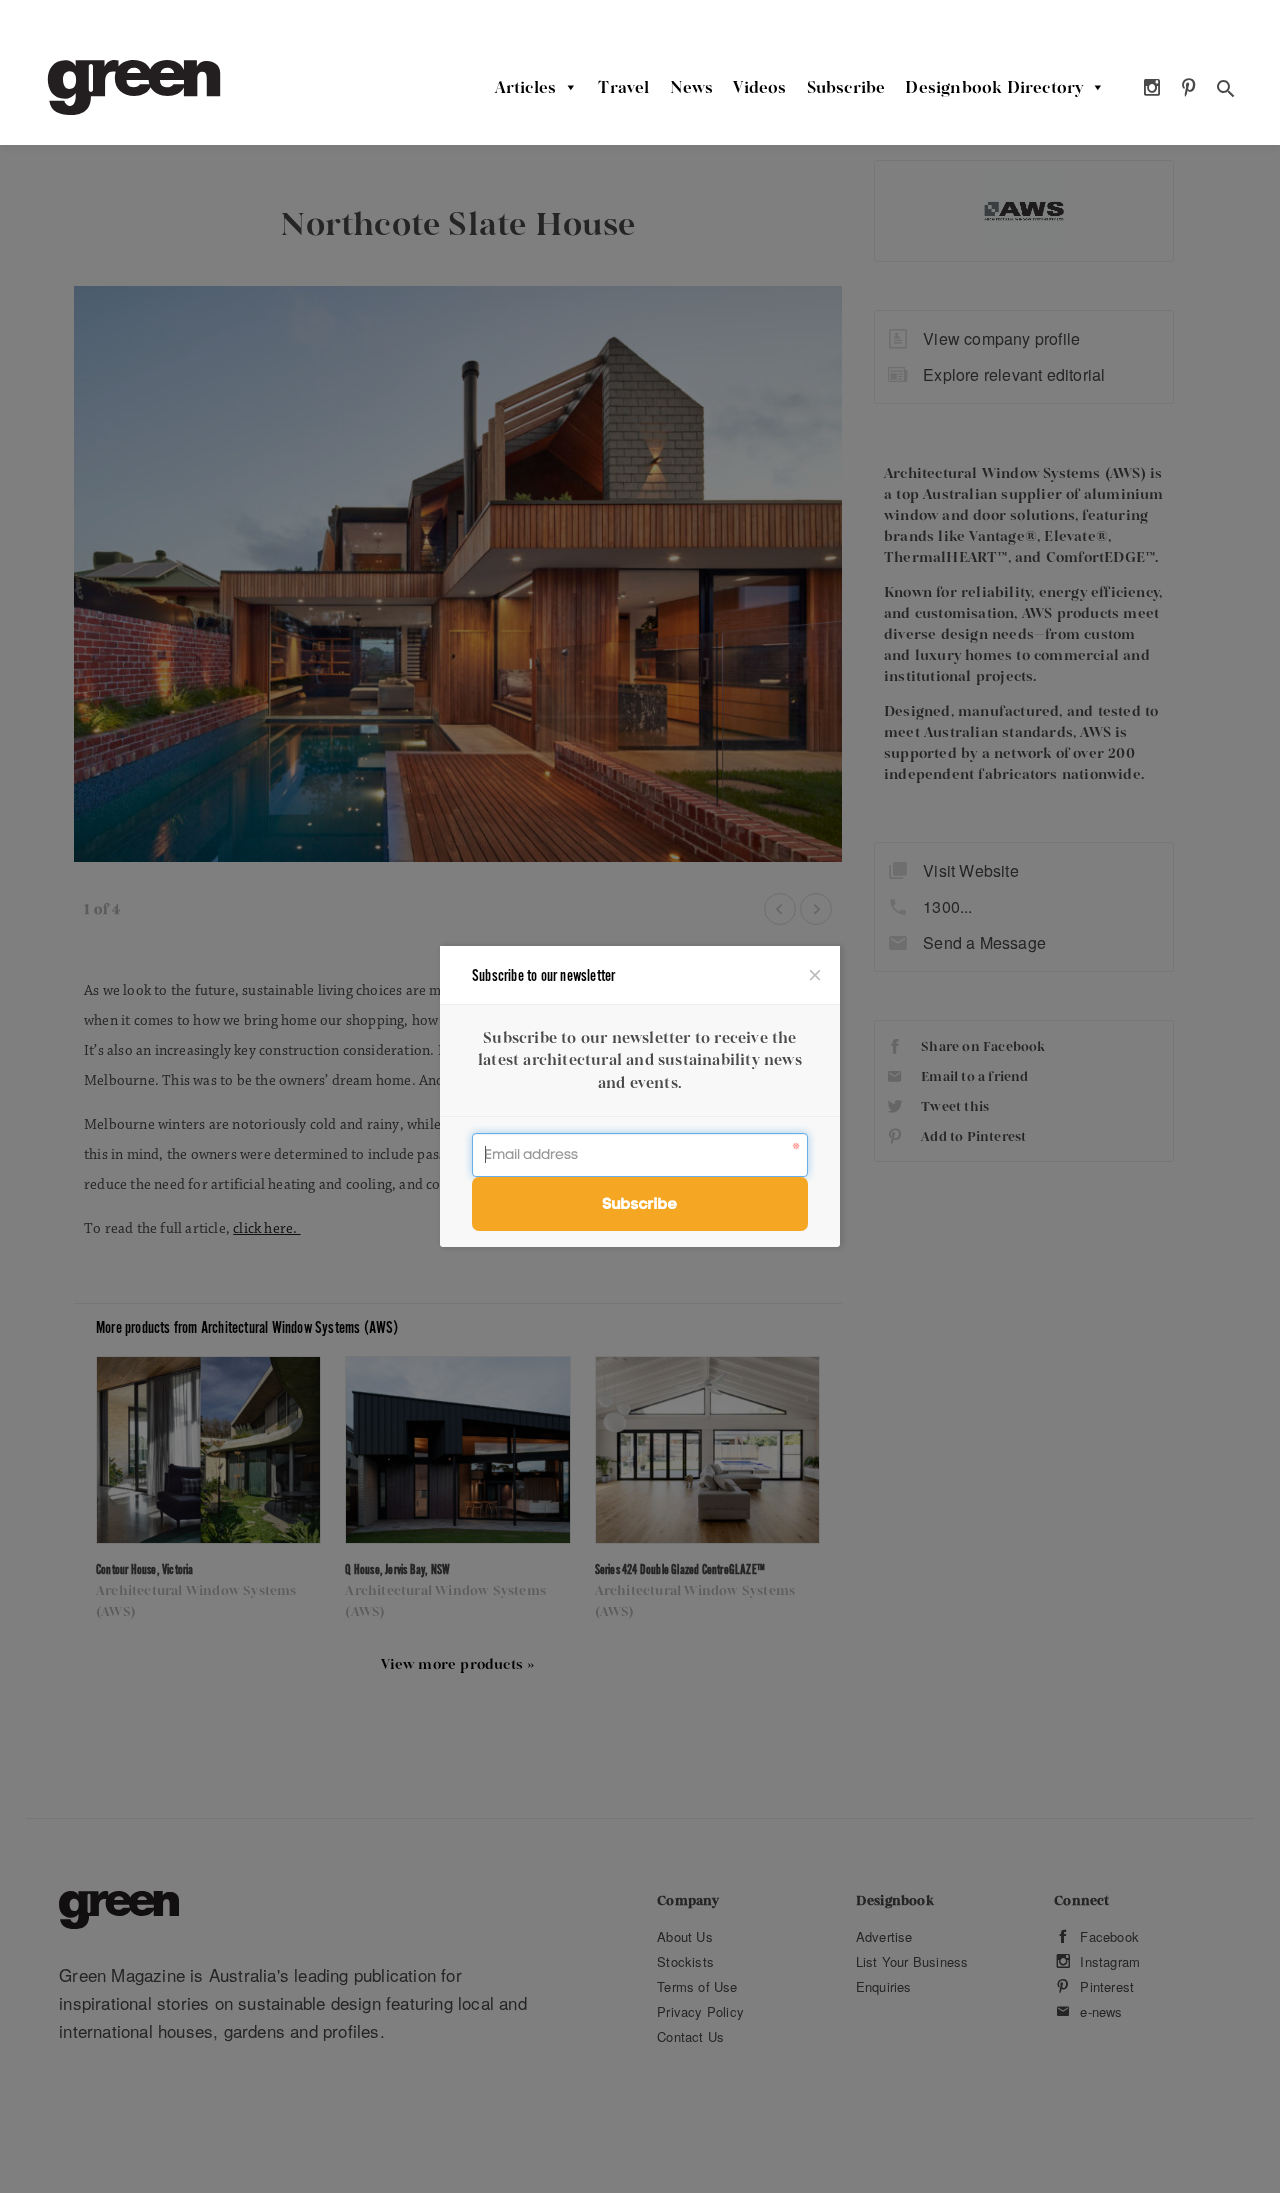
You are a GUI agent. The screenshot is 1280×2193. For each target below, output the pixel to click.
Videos (759, 87)
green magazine (134, 87)
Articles (526, 87)
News (692, 87)
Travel (623, 87)
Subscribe (846, 87)
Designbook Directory (994, 87)
